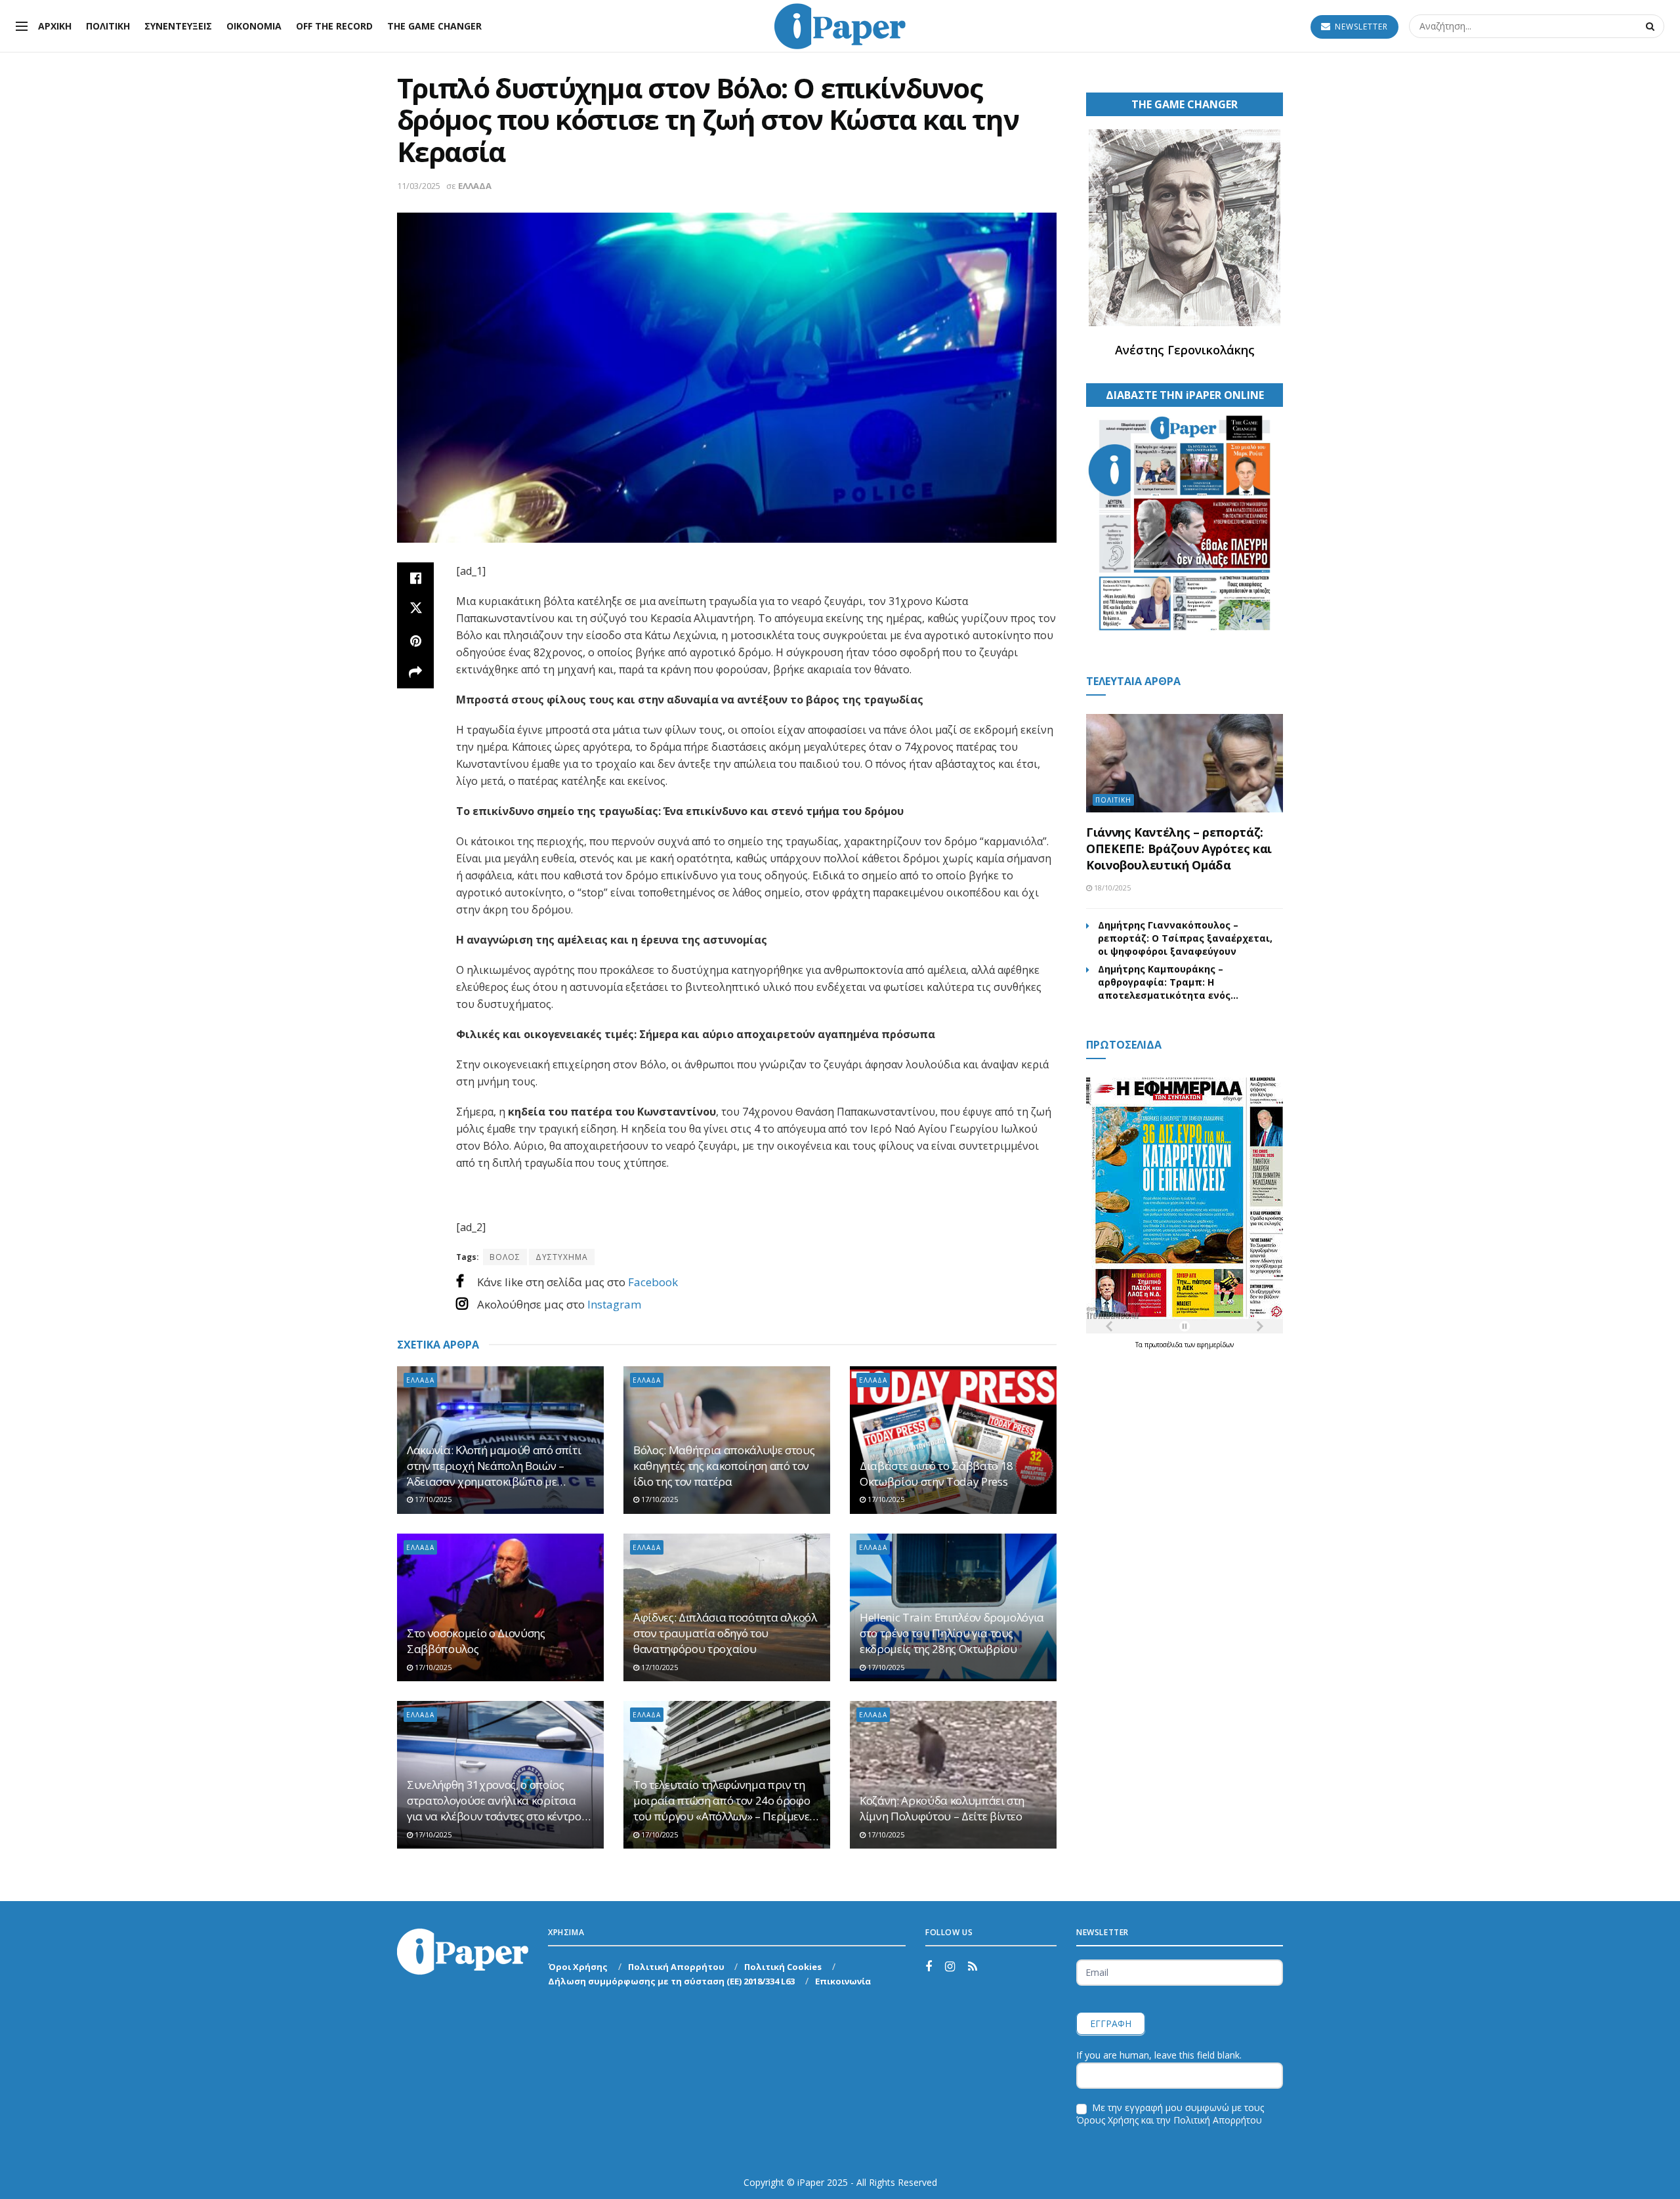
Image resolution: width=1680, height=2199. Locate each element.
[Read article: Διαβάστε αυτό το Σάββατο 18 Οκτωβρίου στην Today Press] (953, 1440)
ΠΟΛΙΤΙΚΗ (108, 26)
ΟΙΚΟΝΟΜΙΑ (254, 26)
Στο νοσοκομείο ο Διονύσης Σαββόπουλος (476, 1641)
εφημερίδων (1215, 1345)
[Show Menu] (22, 26)
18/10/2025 (1111, 888)
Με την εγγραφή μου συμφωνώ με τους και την (1170, 2114)
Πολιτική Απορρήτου (676, 1967)
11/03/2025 (419, 186)
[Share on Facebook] (415, 578)
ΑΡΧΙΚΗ (55, 26)
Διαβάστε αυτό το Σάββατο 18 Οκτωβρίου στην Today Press (936, 1474)
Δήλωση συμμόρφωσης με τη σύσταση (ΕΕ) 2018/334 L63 (671, 1981)
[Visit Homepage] (840, 26)
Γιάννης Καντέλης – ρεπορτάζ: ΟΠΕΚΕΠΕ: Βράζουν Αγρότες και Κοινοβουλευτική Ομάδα (1179, 848)
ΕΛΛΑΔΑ (475, 186)
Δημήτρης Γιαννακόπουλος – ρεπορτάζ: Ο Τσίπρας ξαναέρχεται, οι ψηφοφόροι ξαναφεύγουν (1185, 938)
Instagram (614, 1304)
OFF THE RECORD (334, 26)
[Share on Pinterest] (415, 641)
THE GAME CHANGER (434, 26)
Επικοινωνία (843, 1981)
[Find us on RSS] (973, 1967)
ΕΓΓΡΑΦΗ (1111, 2023)
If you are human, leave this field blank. (1159, 2055)
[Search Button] (1652, 26)
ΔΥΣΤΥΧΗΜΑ (562, 1257)
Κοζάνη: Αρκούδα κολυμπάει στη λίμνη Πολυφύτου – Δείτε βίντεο (942, 1808)
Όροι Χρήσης (578, 1967)
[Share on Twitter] (415, 610)
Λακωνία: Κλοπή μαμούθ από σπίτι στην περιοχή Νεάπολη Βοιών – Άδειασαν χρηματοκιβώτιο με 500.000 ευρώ (494, 1466)
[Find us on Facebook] (929, 1967)
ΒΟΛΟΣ (505, 1257)
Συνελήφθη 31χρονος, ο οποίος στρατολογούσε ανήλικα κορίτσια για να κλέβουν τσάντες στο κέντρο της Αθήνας (494, 1800)
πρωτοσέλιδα (1165, 1345)
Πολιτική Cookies (783, 1967)
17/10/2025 (432, 1499)
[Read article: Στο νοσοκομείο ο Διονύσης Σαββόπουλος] (500, 1607)
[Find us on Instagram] (950, 1967)
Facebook (653, 1282)
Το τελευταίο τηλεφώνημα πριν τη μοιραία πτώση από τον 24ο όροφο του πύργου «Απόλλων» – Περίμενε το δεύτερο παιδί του (722, 1800)
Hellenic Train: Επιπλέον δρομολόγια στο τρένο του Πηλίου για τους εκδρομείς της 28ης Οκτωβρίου (952, 1633)
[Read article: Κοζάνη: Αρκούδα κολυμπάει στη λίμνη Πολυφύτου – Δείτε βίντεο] (953, 1775)
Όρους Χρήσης (1107, 2120)
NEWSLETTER (1360, 27)
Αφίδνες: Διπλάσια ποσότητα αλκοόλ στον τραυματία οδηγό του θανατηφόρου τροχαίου (725, 1633)
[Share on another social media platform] (415, 673)
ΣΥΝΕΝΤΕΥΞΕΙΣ (178, 26)
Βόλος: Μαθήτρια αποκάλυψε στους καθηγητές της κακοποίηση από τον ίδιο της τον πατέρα (724, 1466)
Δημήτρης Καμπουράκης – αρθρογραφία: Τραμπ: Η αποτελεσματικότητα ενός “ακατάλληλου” (1164, 982)
